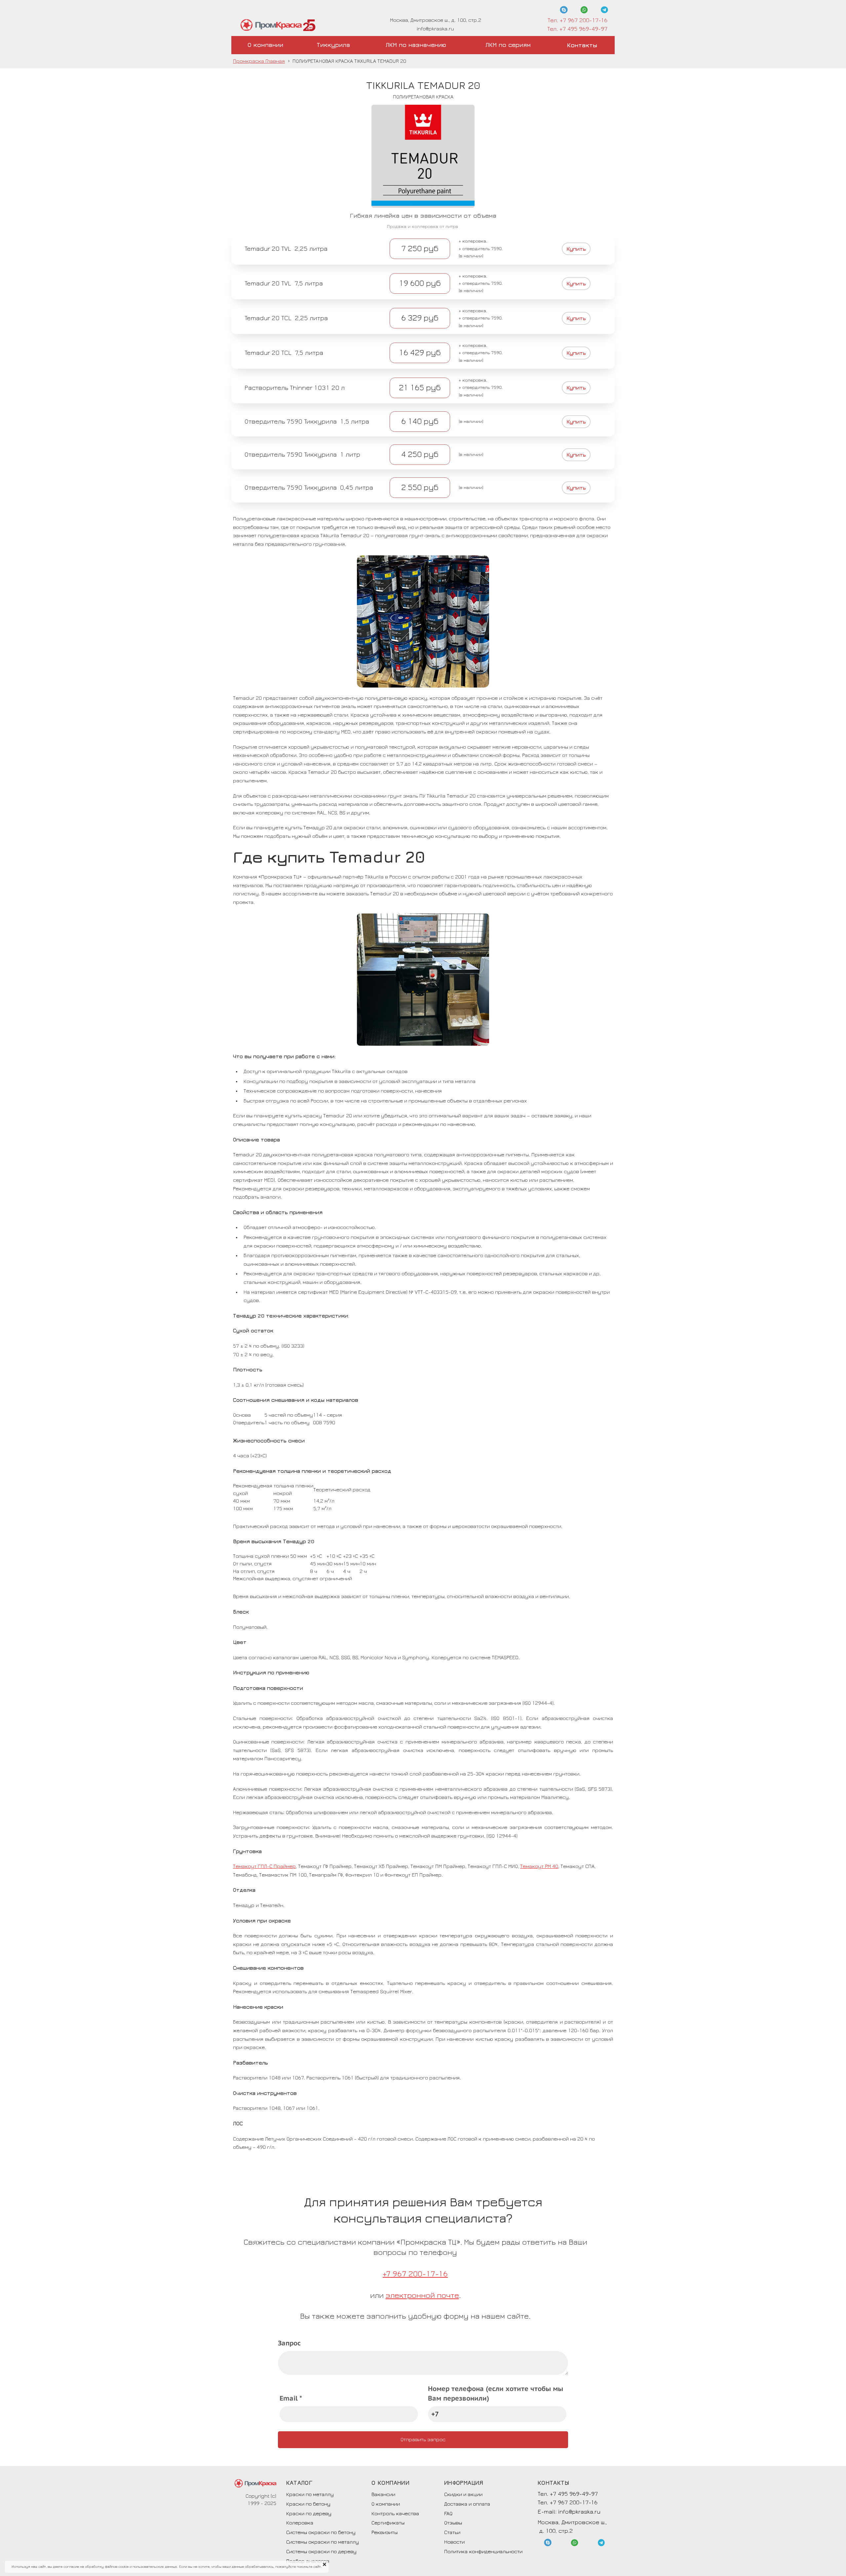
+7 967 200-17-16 (415, 2274)
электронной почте (422, 2295)
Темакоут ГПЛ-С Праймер (264, 1866)
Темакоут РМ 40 (539, 1866)
